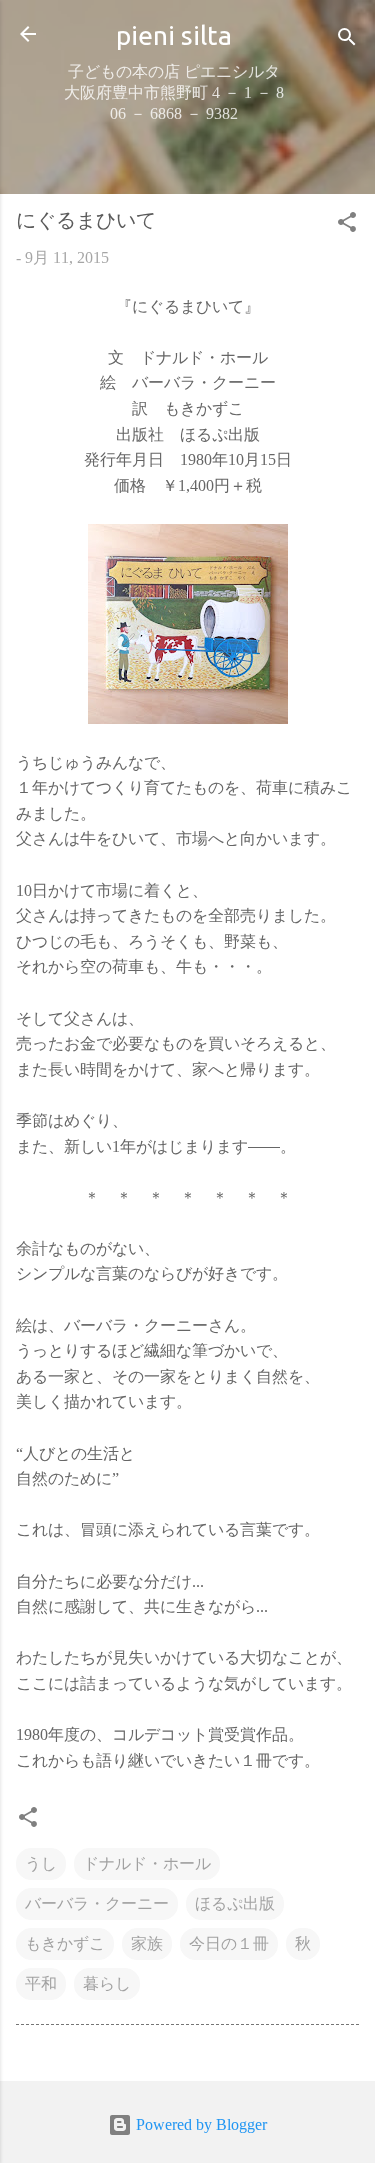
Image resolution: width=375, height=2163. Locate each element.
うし (41, 1863)
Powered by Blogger (199, 2124)
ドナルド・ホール (147, 1863)
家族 (147, 1943)
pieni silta (174, 35)
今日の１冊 (229, 1943)
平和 (41, 1983)
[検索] (347, 40)
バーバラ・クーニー (97, 1903)
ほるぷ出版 (235, 1903)
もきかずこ (65, 1943)
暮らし (107, 1983)
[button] (347, 225)
